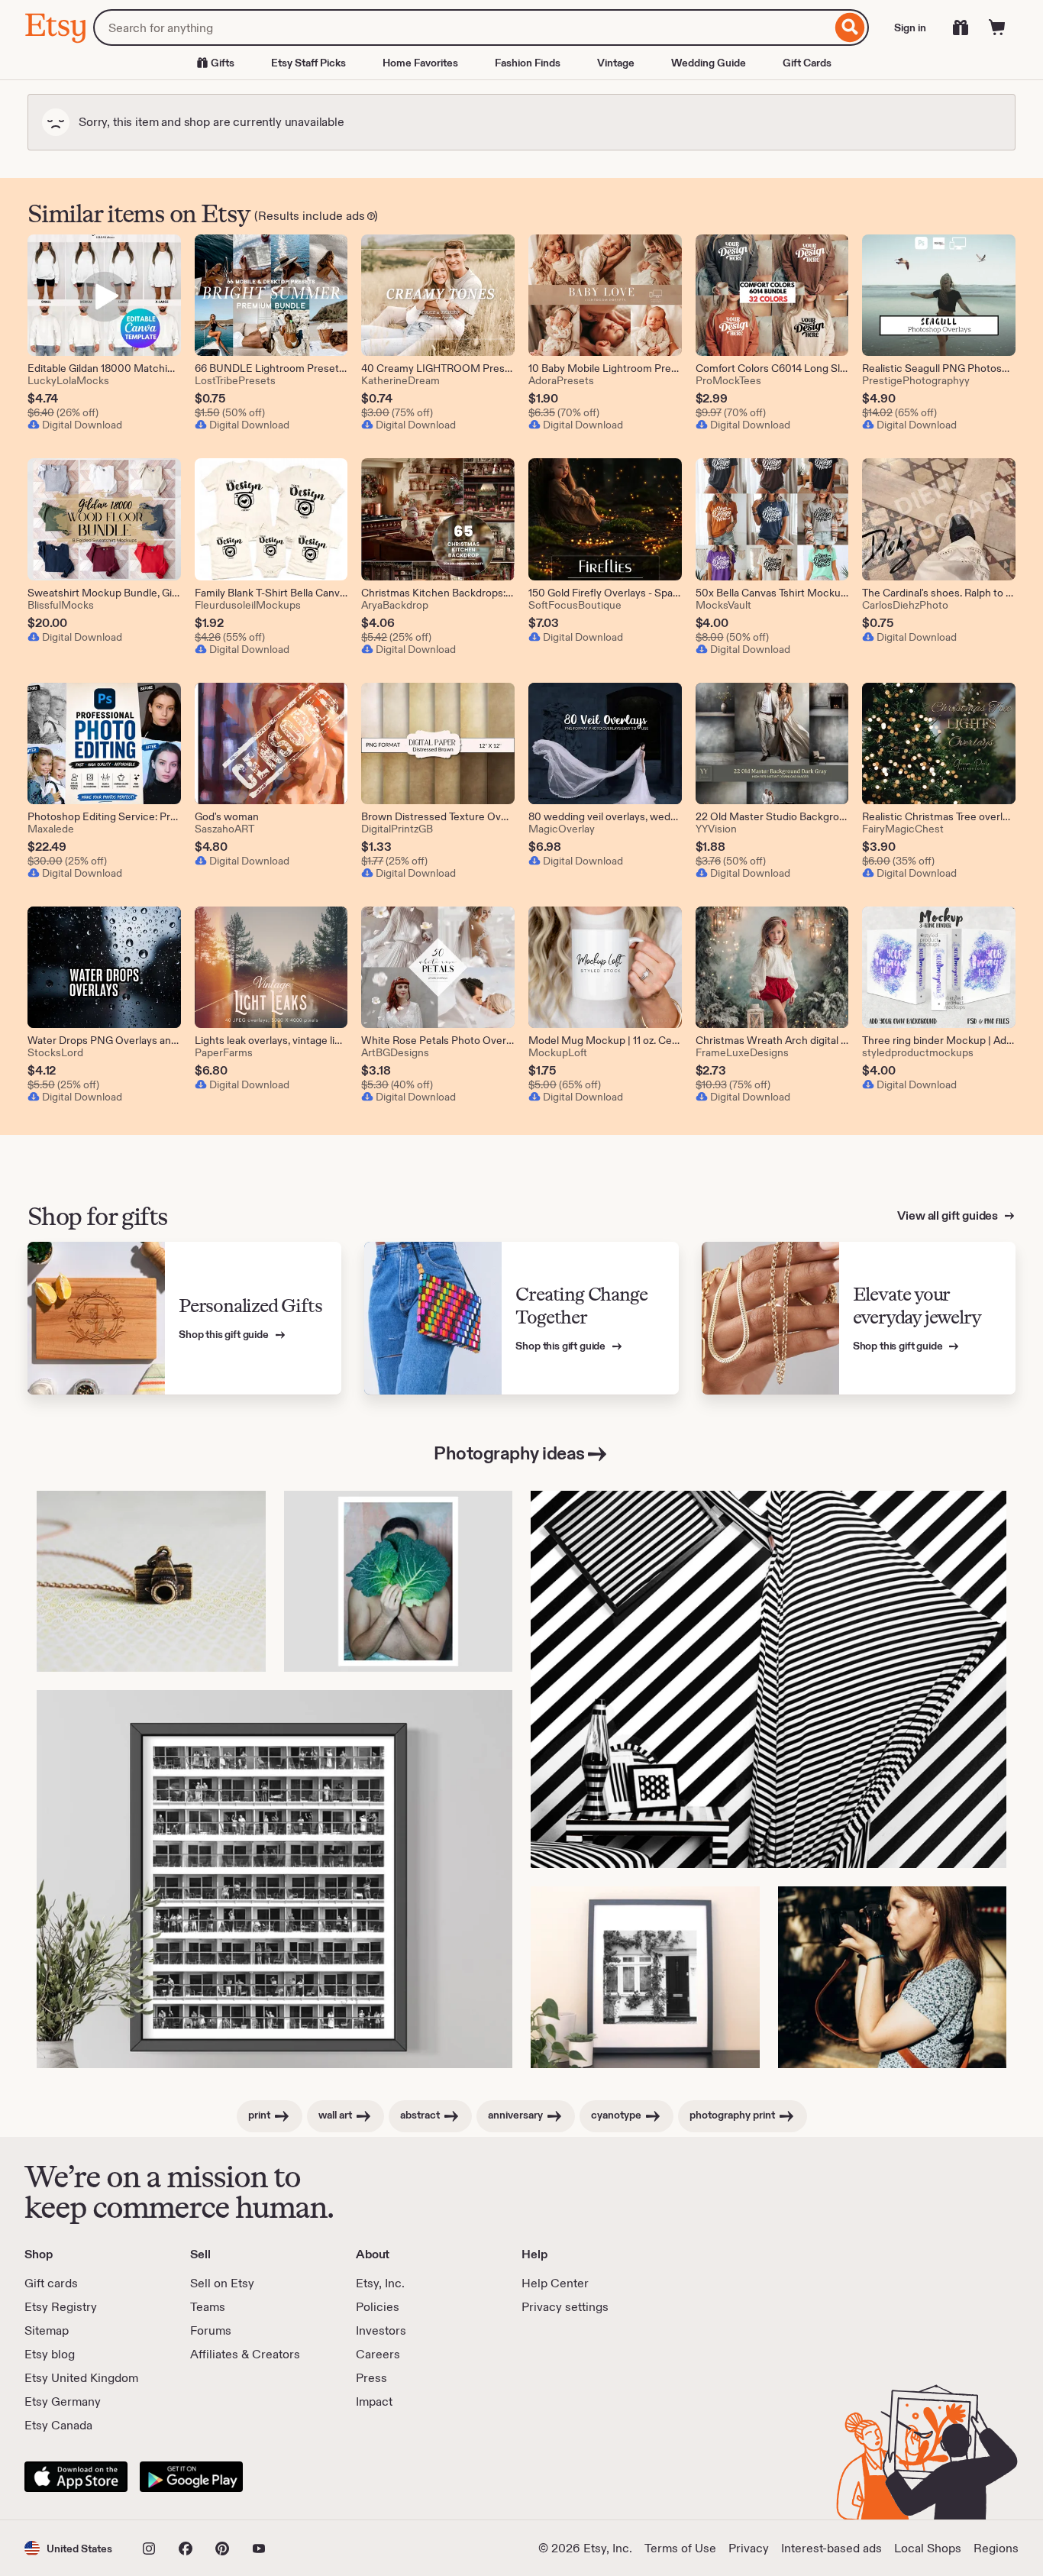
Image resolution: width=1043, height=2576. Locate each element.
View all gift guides (949, 1215)
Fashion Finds (528, 63)
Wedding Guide (709, 63)
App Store (76, 2477)
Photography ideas (509, 1453)
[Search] (850, 27)
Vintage (616, 63)
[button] (68, 2548)
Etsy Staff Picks (308, 63)
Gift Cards (807, 63)
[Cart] (997, 27)
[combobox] (462, 27)
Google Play (191, 2477)
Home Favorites (420, 63)
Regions (996, 2548)
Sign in (910, 27)
